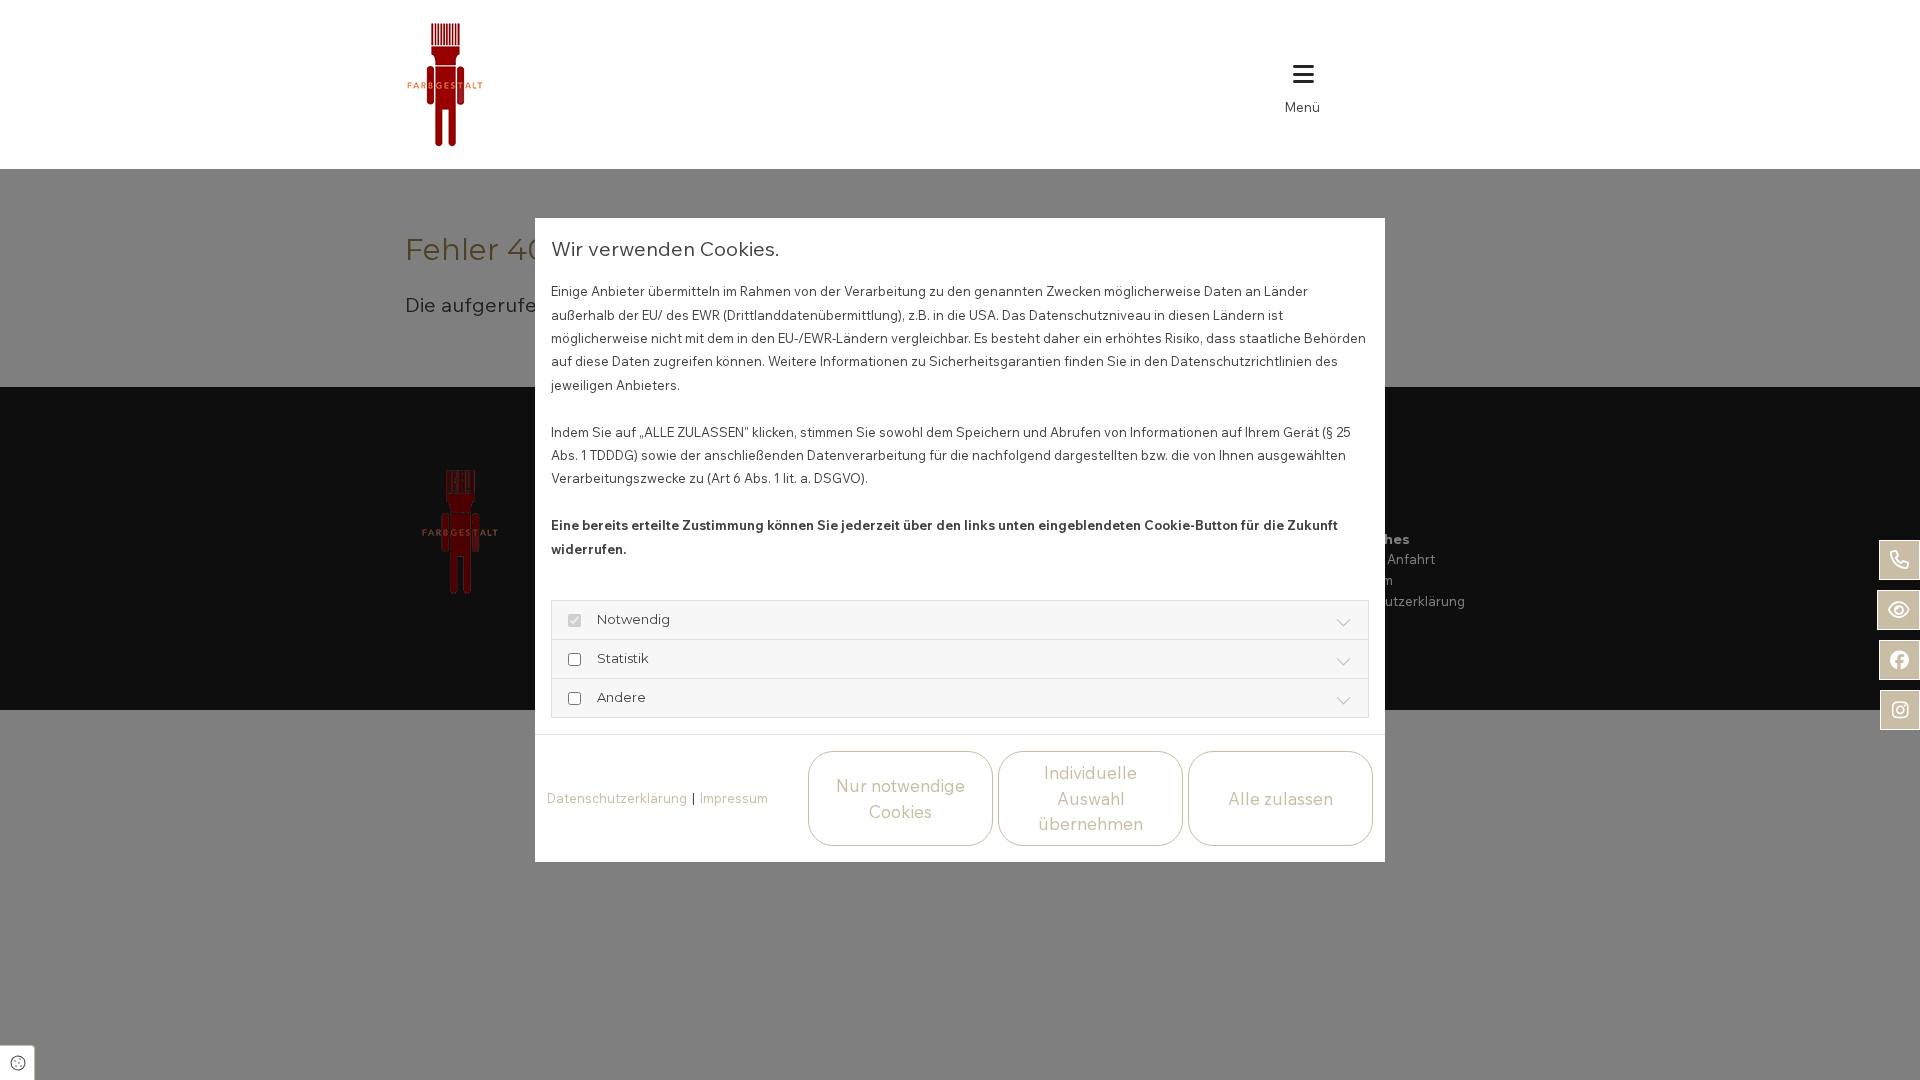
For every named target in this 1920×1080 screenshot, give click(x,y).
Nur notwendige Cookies (900, 798)
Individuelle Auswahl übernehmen (1090, 798)
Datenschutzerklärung (617, 798)
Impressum (734, 798)
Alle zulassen (1280, 798)
